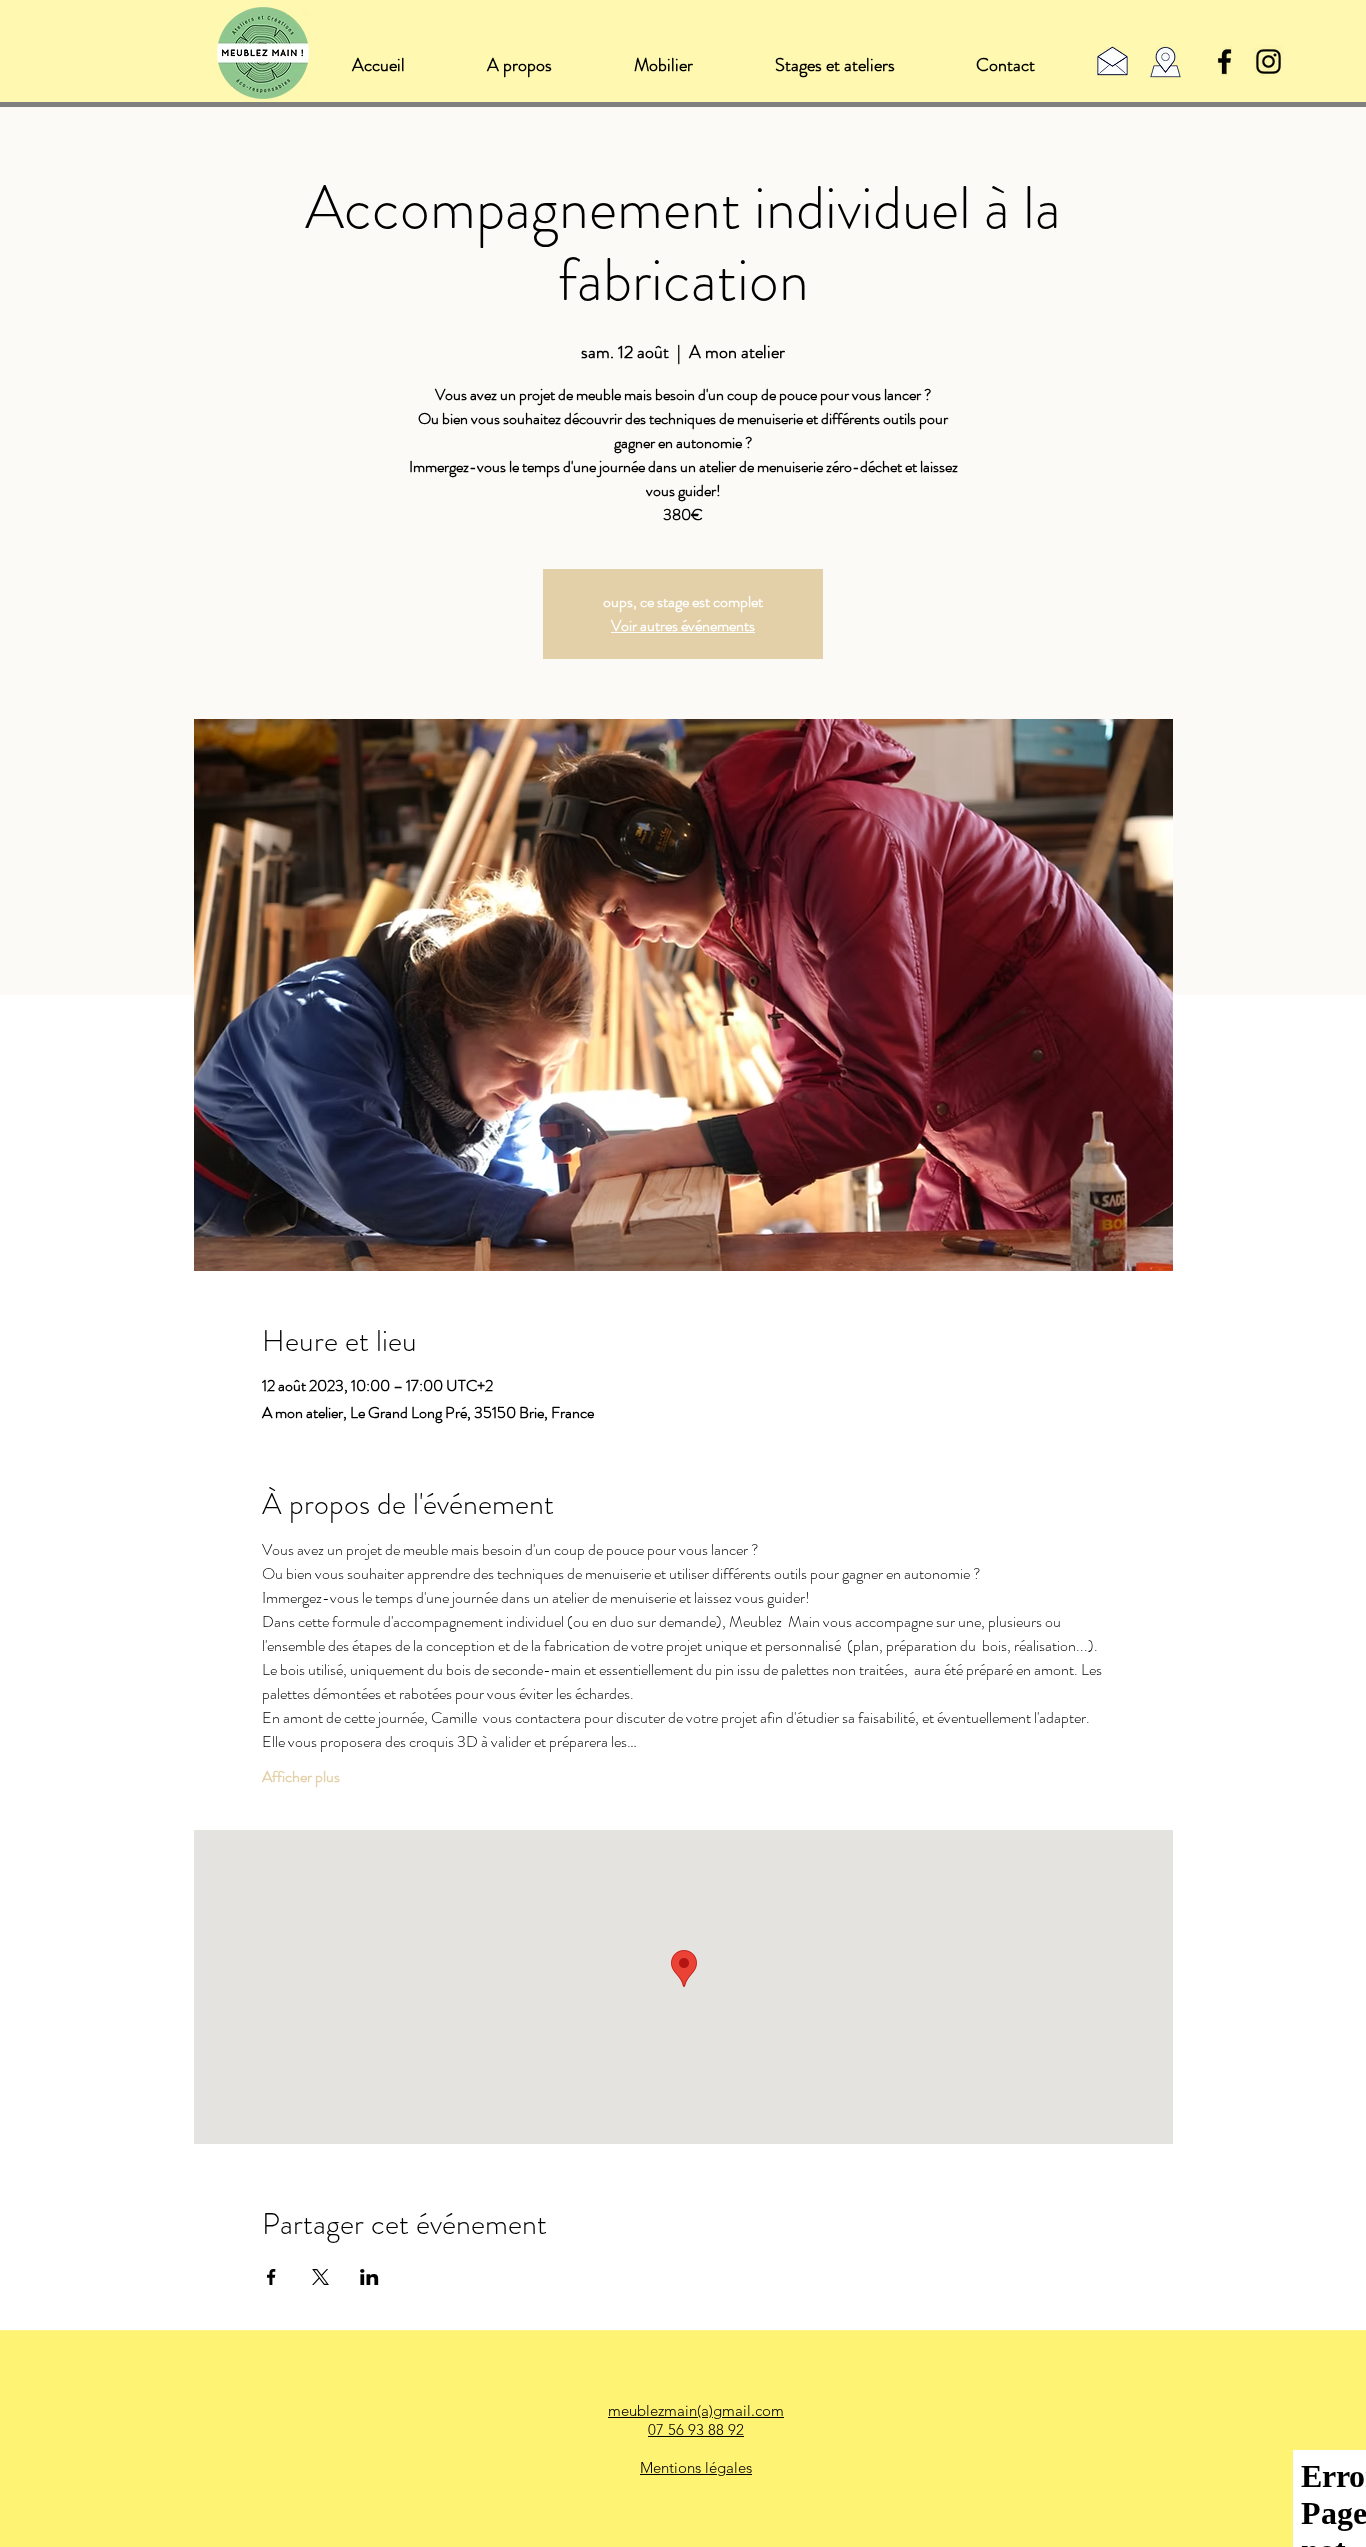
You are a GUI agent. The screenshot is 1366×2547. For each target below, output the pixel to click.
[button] (662, 65)
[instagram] (1268, 61)
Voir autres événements (683, 625)
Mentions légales (696, 2467)
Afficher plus (301, 1777)
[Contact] (1112, 60)
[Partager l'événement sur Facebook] (271, 2277)
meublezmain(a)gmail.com (696, 2410)
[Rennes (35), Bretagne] (1165, 62)
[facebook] (1224, 61)
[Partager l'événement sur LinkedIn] (369, 2277)
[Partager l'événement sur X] (320, 2277)
